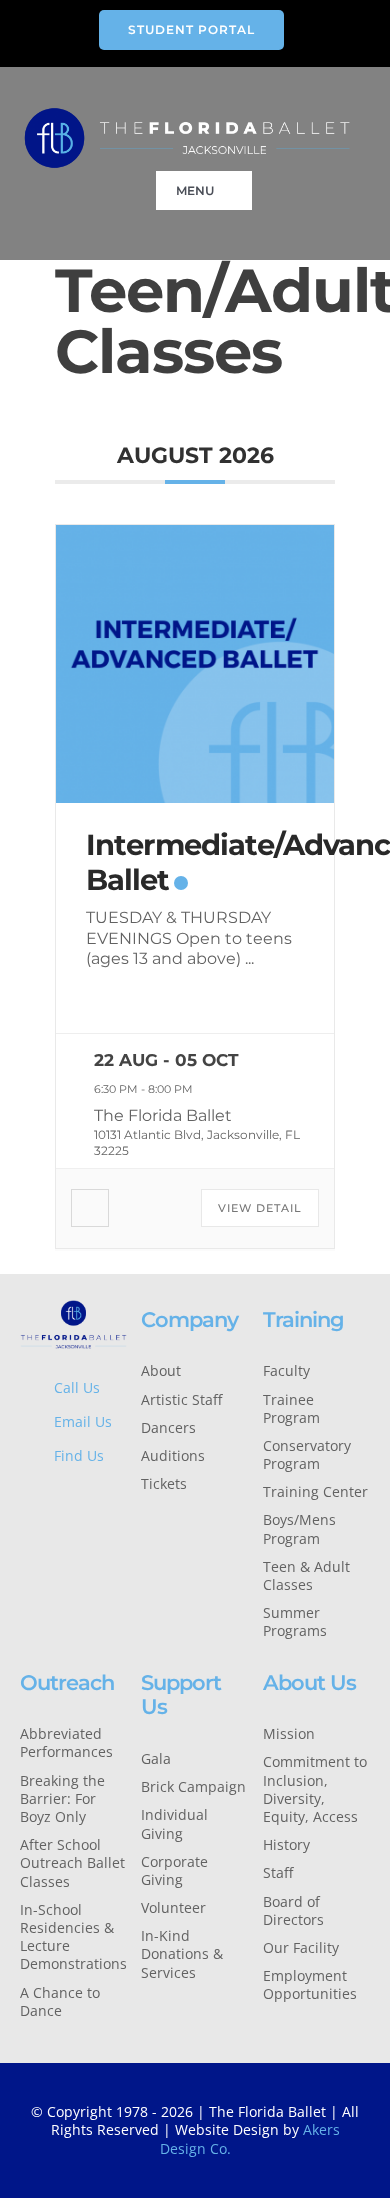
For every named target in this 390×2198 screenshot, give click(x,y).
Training (303, 1319)
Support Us (181, 1695)
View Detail (260, 1208)
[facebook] (25, 1499)
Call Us (77, 1387)
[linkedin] (25, 1533)
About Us (309, 1682)
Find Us (79, 1455)
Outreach (67, 1682)
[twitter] (56, 1499)
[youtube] (118, 1499)
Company (189, 1319)
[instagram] (87, 1499)
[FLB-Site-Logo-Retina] (187, 113)
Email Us (83, 1421)
